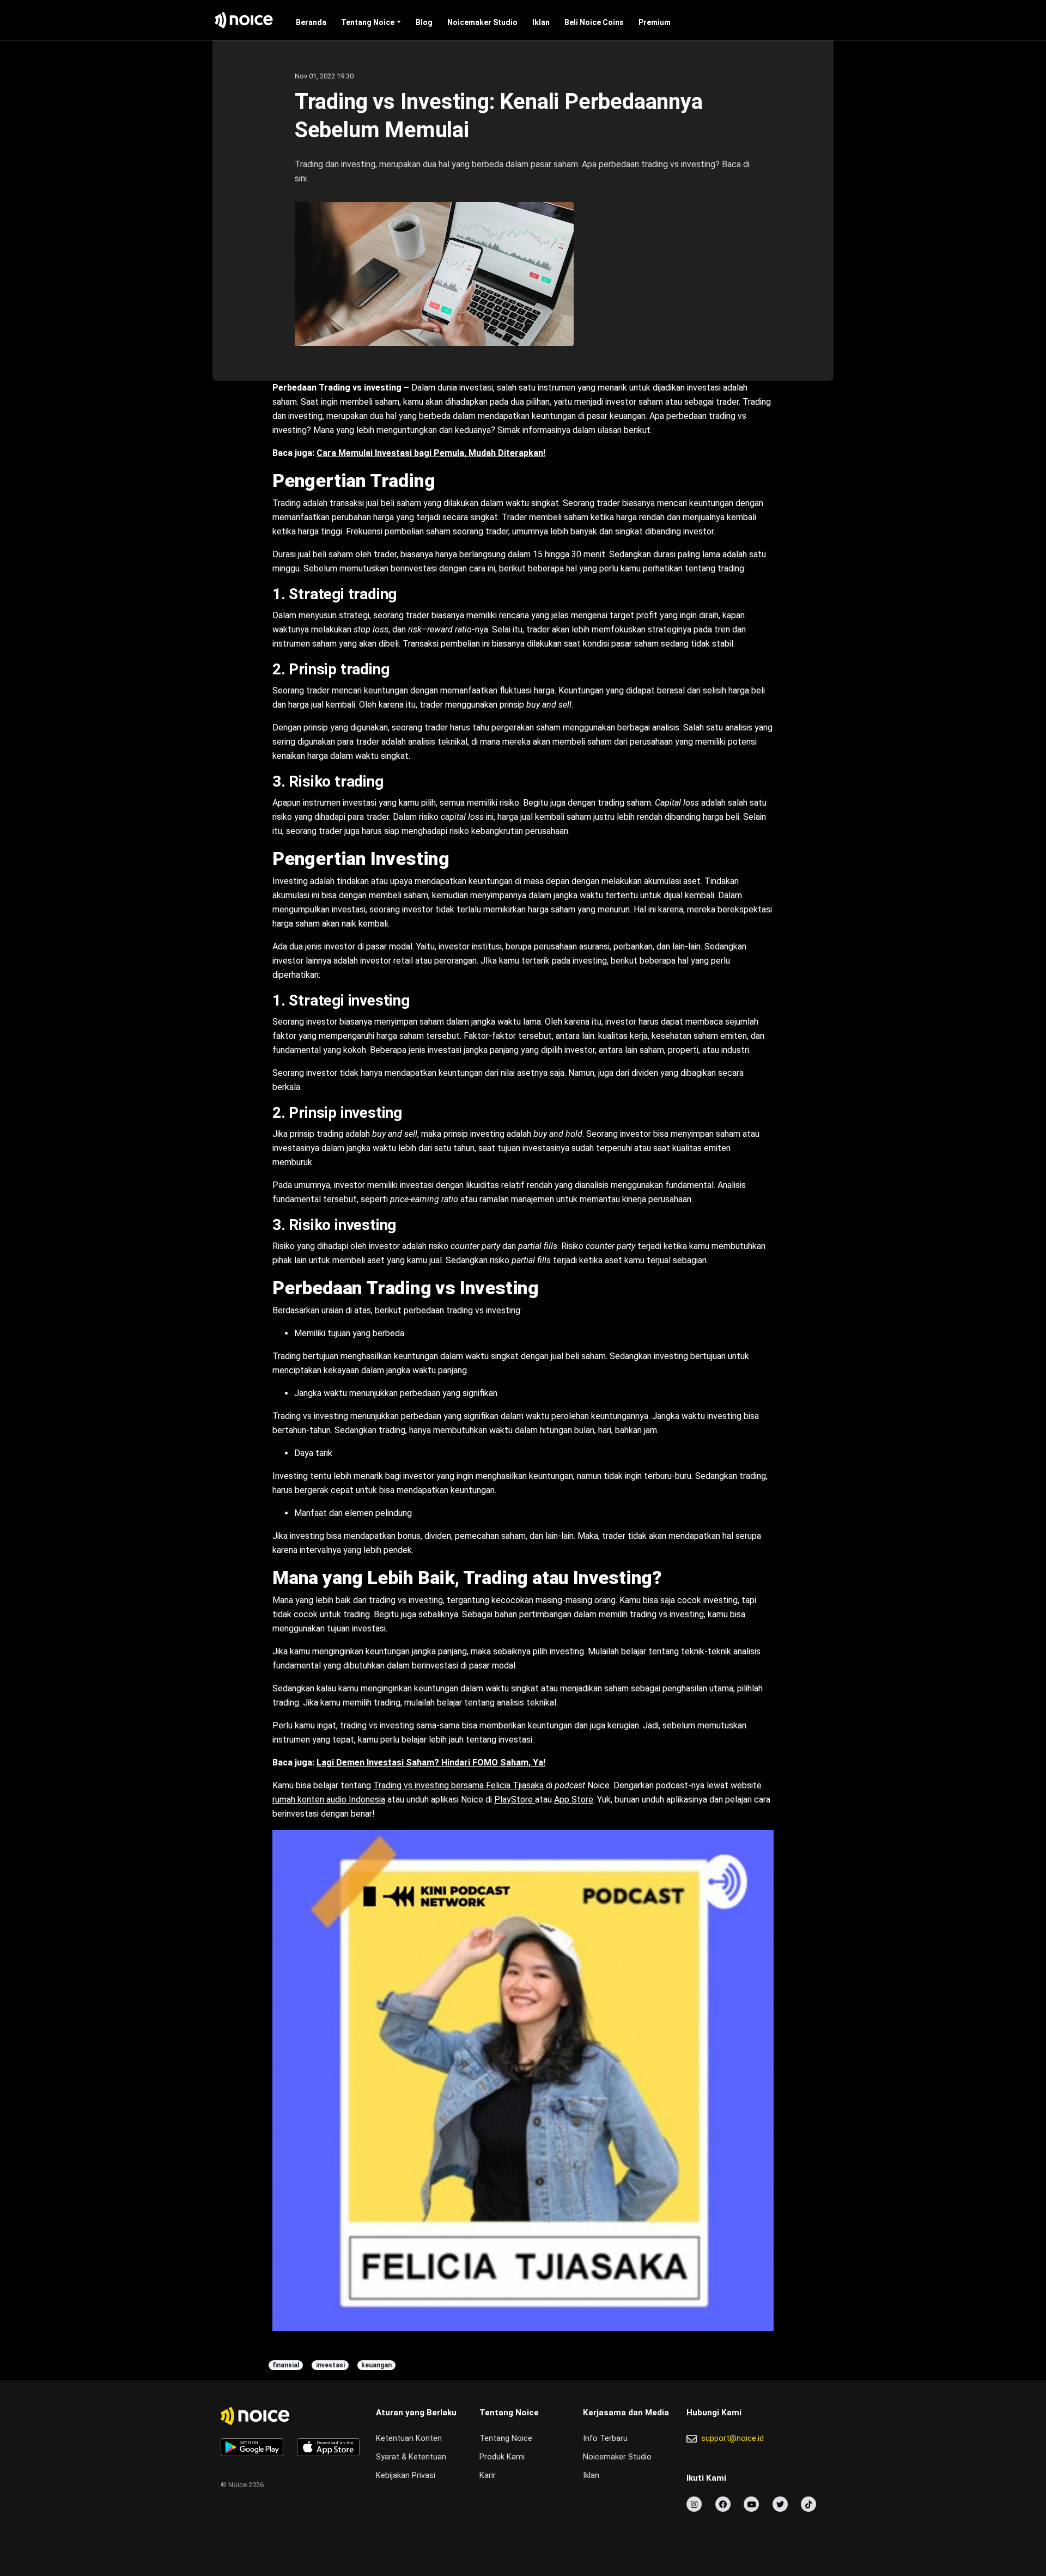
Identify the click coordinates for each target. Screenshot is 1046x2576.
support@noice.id (732, 2438)
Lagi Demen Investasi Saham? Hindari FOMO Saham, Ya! (431, 1762)
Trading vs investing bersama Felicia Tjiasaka (458, 1785)
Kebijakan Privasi (406, 2475)
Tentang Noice (368, 22)
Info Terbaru (605, 2438)
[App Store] (328, 2447)
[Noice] (244, 20)
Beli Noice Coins (594, 22)
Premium (655, 22)
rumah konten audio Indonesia (329, 1799)
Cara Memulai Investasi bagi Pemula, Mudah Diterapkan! (431, 453)
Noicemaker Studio (482, 22)
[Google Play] (252, 2447)
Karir (488, 2475)
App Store (574, 1799)
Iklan (541, 22)
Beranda (311, 22)
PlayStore (515, 1799)
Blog (424, 22)
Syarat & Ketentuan (411, 2457)
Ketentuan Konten (409, 2438)
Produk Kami (502, 2457)
